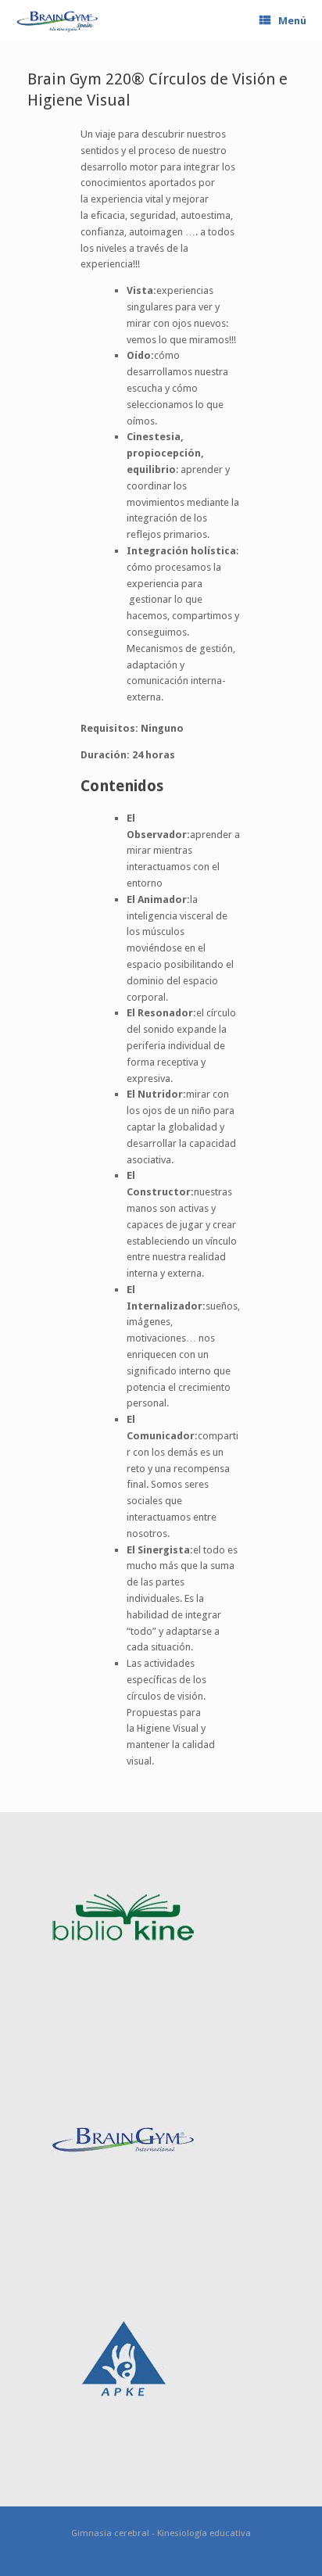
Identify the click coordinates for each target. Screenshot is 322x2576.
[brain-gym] (57, 21)
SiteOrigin (187, 2567)
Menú (292, 21)
